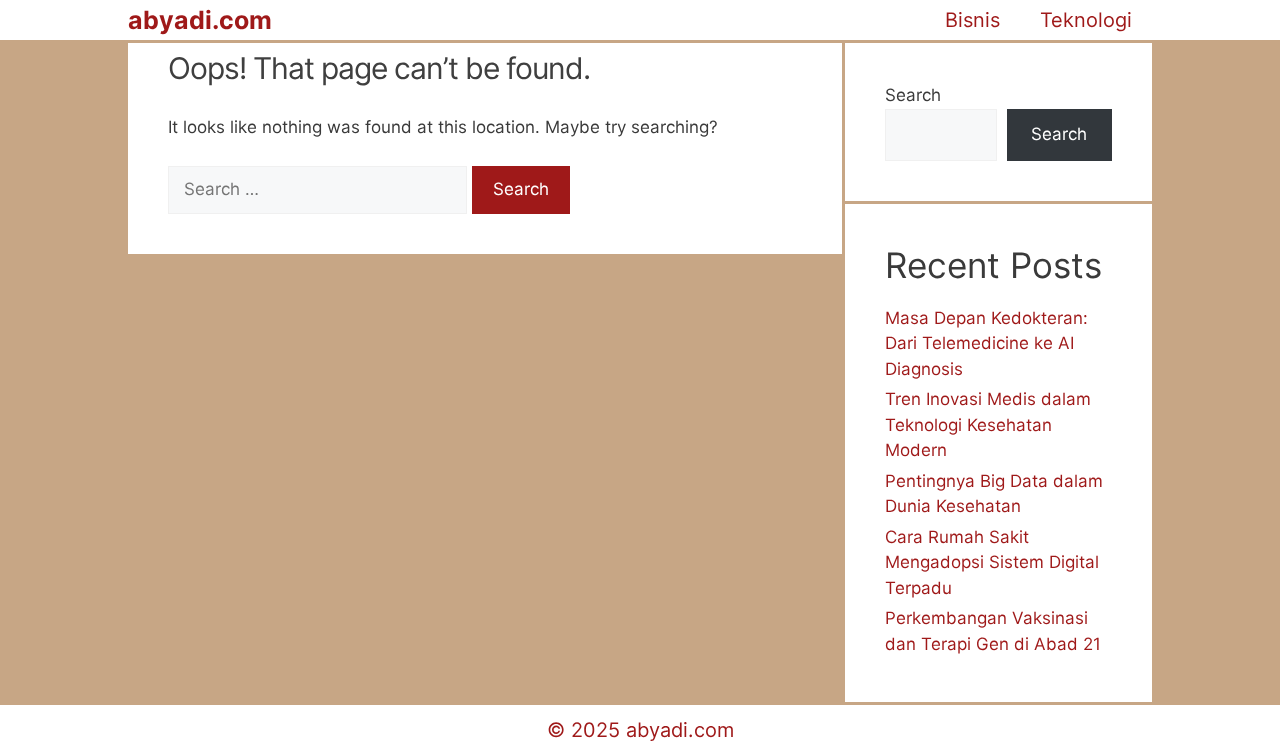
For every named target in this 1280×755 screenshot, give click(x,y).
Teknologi (1086, 20)
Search (913, 95)
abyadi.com (200, 20)
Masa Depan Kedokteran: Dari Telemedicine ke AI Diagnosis (986, 343)
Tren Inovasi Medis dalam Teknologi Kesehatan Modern (988, 424)
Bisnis (972, 20)
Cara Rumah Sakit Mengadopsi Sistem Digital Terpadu (992, 562)
